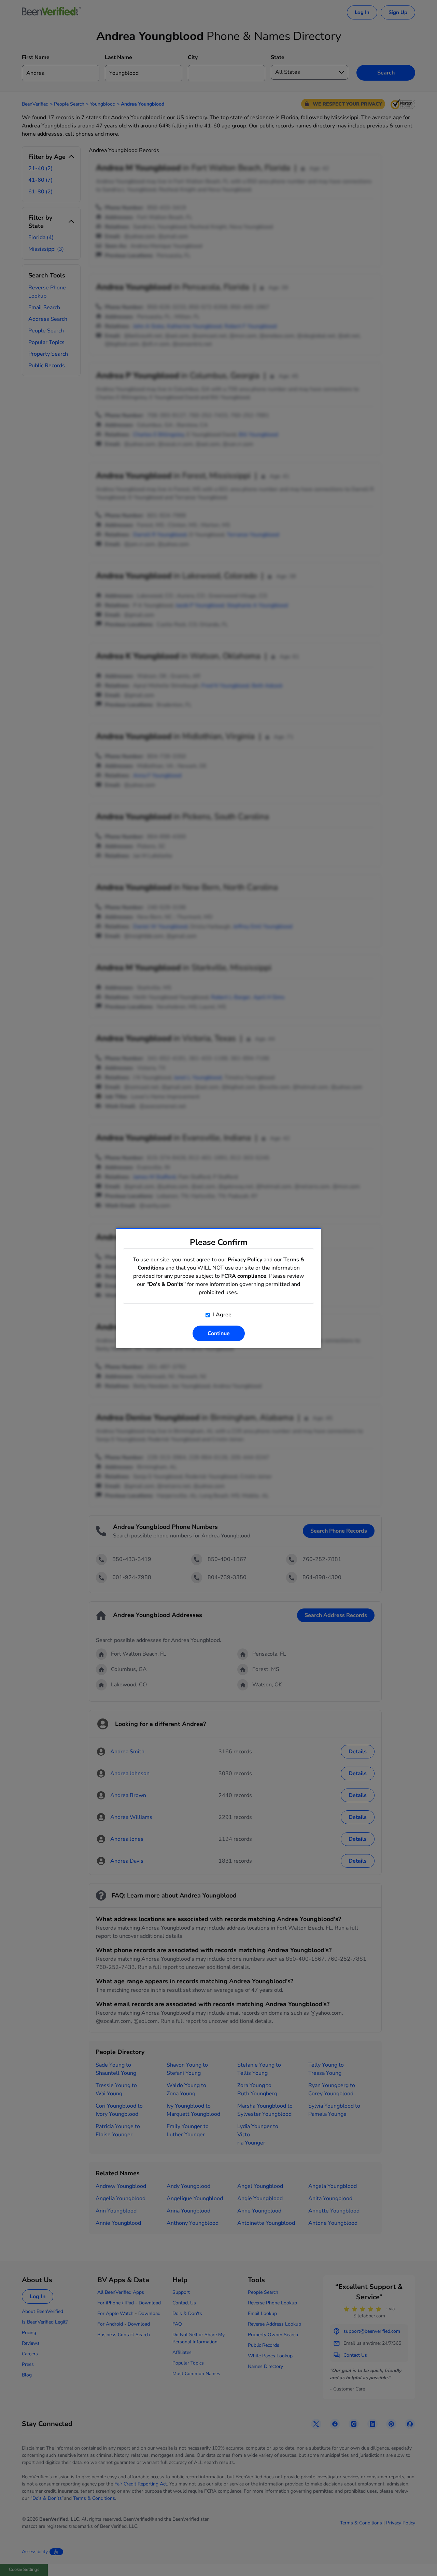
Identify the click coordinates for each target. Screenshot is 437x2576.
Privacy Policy (245, 1260)
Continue (219, 1333)
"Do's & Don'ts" (166, 1284)
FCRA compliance (244, 1276)
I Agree (222, 1315)
